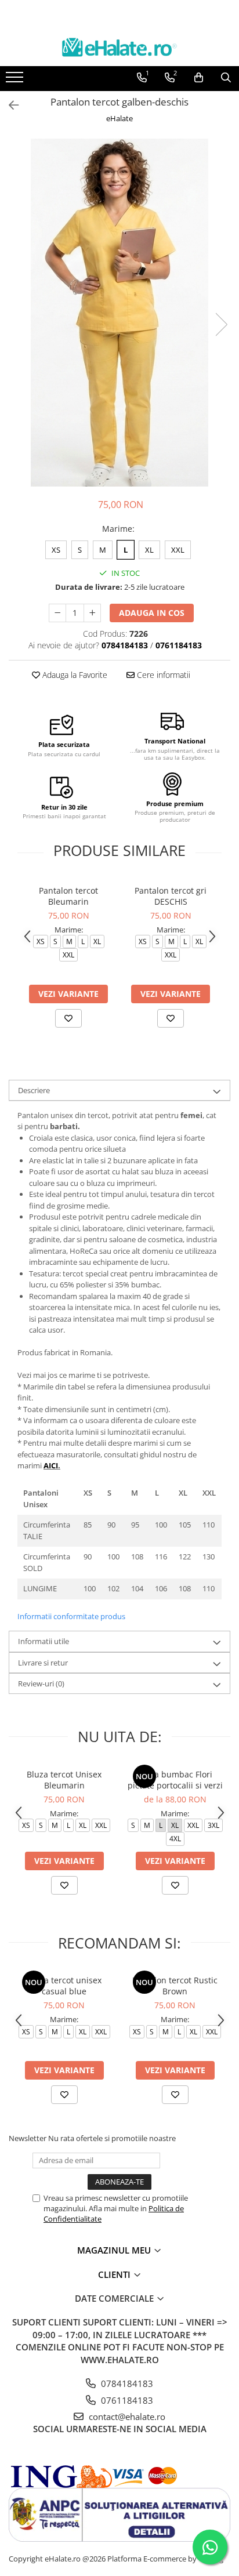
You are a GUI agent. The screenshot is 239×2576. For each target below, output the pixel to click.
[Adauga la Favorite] (68, 1018)
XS (56, 550)
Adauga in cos (152, 613)
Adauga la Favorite (74, 675)
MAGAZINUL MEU (115, 2250)
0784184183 (126, 2383)
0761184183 (126, 2400)
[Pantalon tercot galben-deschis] (119, 313)
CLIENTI (115, 2274)
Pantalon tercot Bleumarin (68, 896)
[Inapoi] (9, 105)
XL (149, 550)
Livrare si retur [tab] (43, 1663)
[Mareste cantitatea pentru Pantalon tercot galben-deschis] (92, 613)
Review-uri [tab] (41, 1684)
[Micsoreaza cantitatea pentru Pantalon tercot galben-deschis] (57, 613)
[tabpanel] (119, 313)
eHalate (119, 118)
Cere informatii (162, 675)
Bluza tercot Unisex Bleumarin (64, 1780)
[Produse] (16, 81)
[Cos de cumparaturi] (199, 78)
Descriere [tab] (34, 1090)
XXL (178, 550)
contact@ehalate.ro (126, 2417)
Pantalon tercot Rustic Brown (175, 1986)
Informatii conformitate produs (71, 1616)
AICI (51, 1465)
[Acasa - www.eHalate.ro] (119, 47)
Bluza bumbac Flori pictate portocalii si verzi (175, 1780)
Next (221, 324)
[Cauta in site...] (226, 78)
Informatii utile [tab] (44, 1641)
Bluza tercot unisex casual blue (64, 1986)
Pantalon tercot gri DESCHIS (171, 896)
